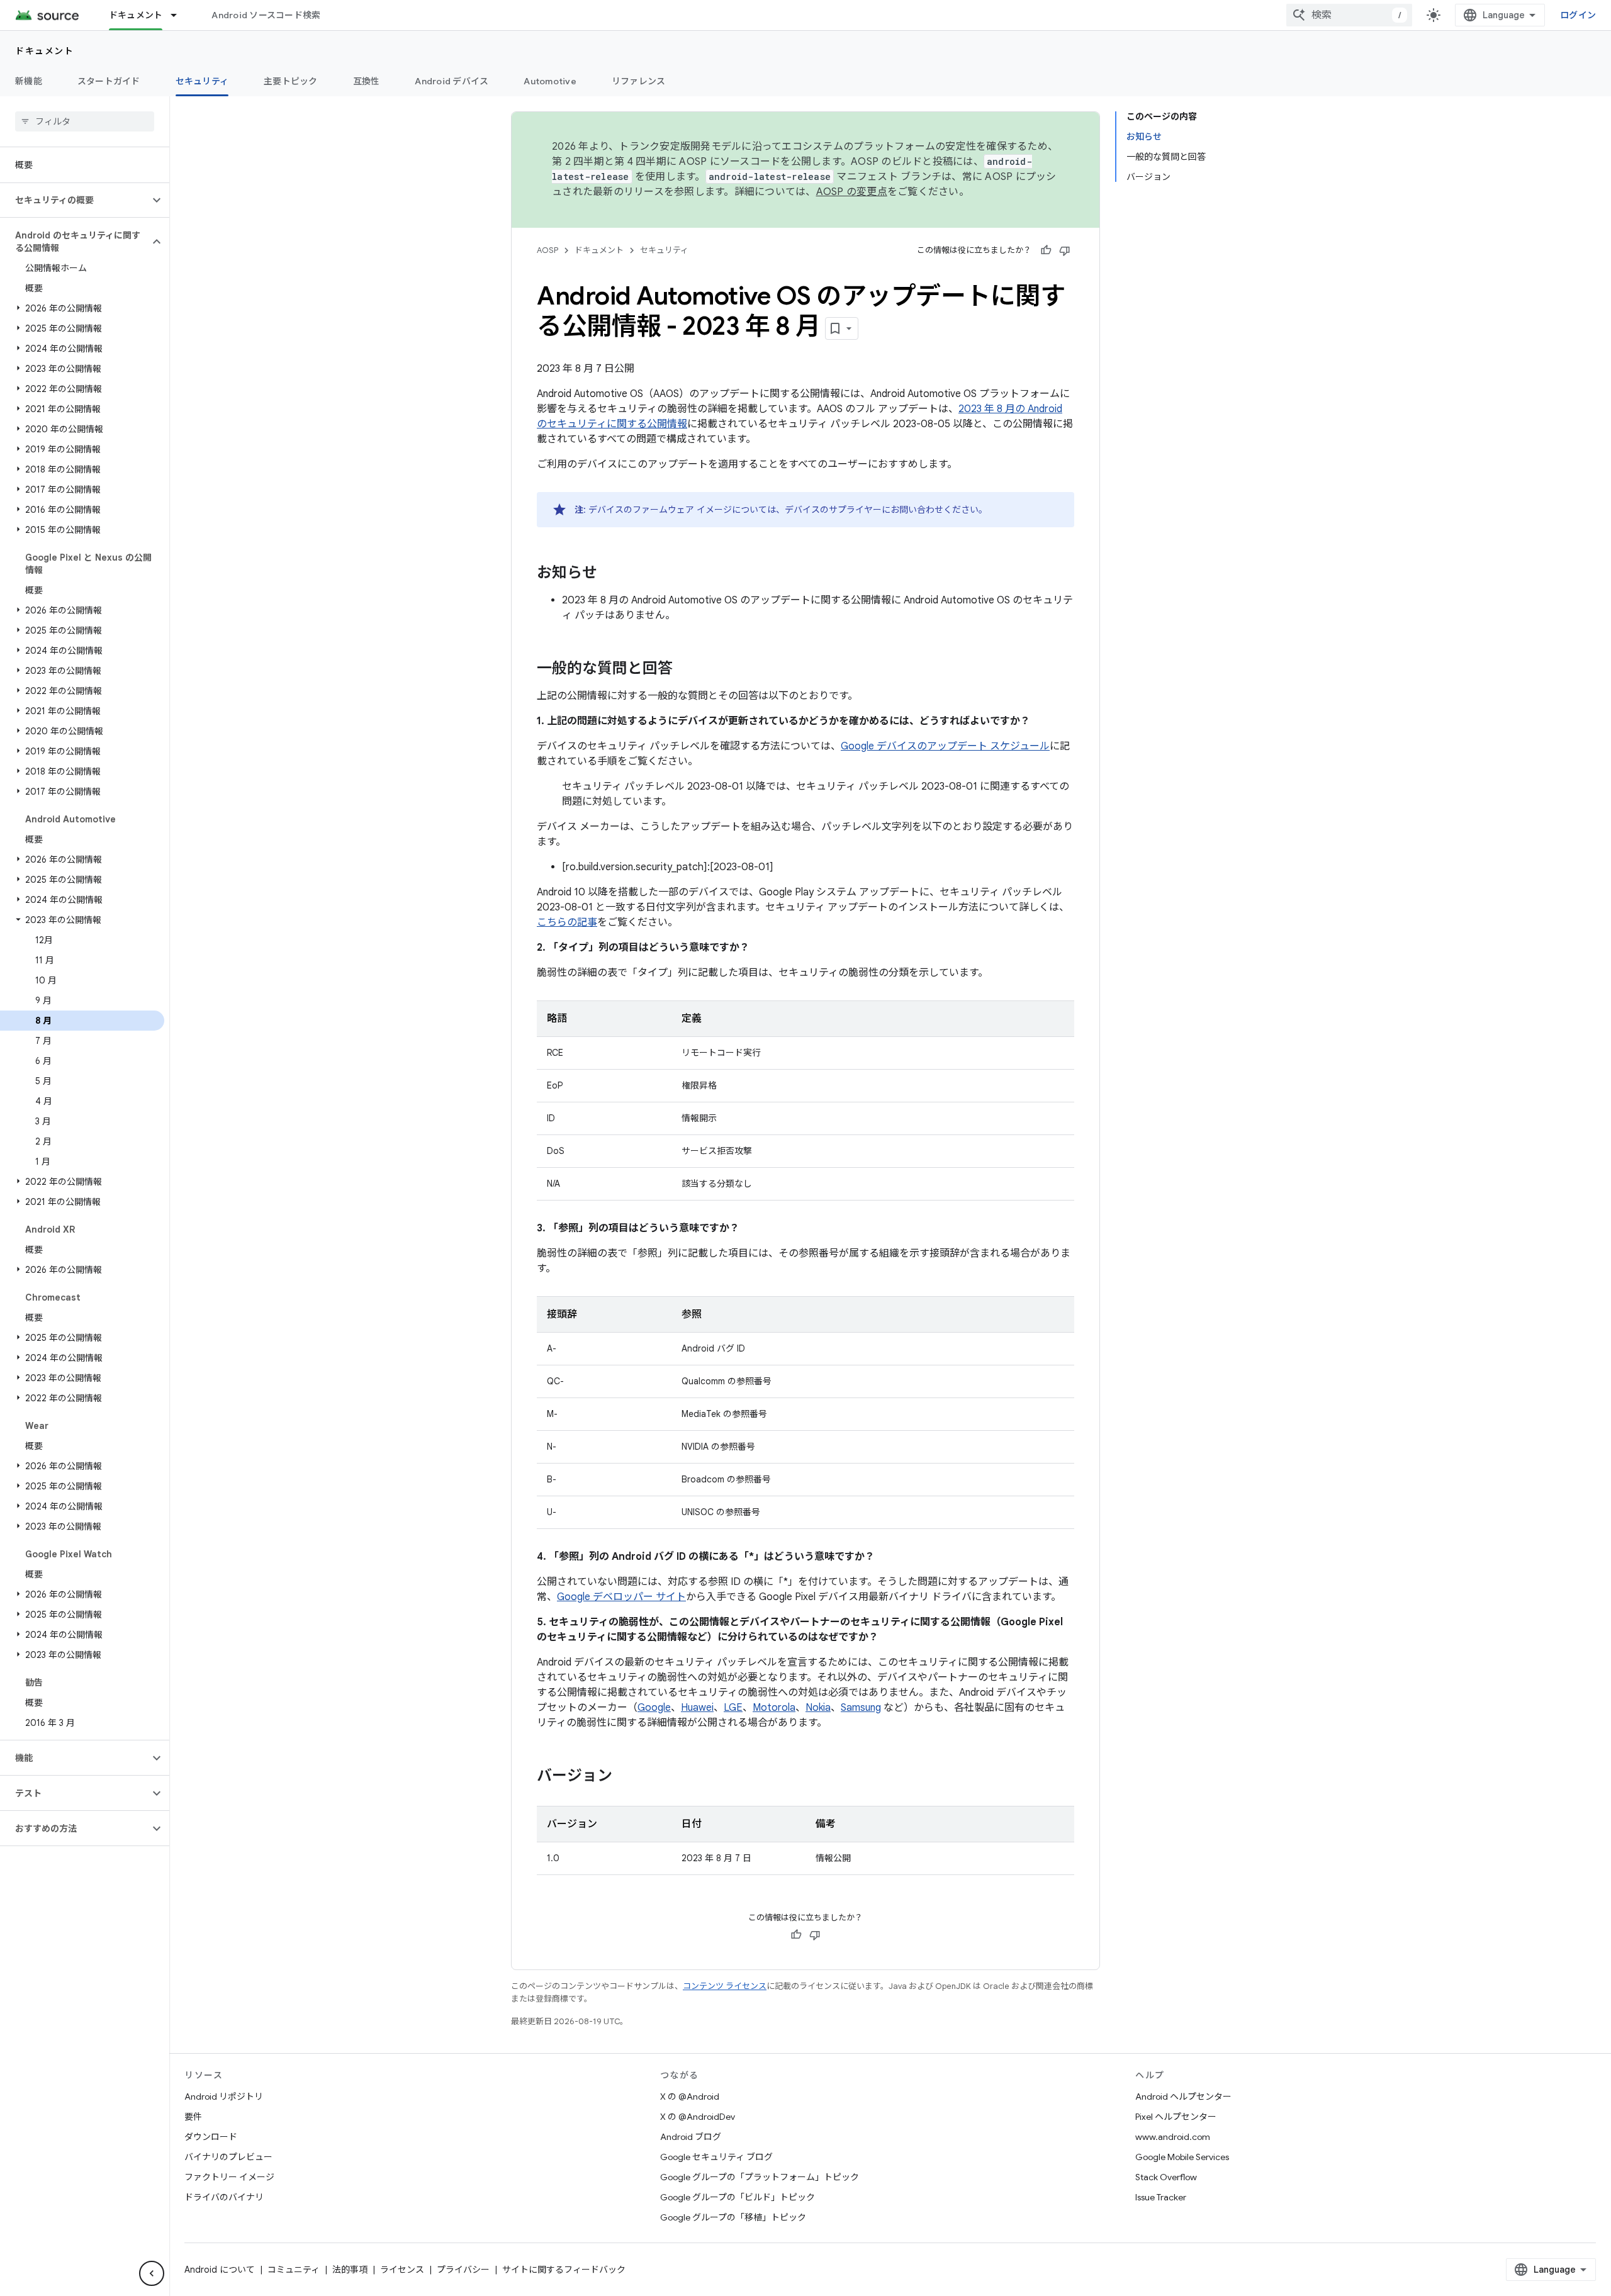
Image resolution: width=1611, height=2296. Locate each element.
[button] (75, 200)
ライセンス (402, 2270)
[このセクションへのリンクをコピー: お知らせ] (610, 574)
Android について (220, 2270)
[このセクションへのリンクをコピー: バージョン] (625, 1777)
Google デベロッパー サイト (621, 1597)
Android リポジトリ (224, 2097)
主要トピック (291, 81)
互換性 (367, 81)
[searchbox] (85, 121)
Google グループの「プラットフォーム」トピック (760, 2177)
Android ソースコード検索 (266, 15)
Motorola (774, 1708)
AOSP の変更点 (852, 192)
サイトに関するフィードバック (564, 2270)
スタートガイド (109, 81)
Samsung (861, 1708)
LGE (733, 1708)
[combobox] (1349, 15)
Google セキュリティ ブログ (716, 2157)
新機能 (29, 81)
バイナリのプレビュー (228, 2157)
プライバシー (463, 2270)
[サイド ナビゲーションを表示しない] (152, 2273)
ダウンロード (211, 2137)
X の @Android (690, 2097)
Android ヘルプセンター (1183, 2097)
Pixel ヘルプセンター (1176, 2117)
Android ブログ (691, 2137)
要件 (193, 2117)
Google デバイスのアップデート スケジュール (945, 746)
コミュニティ (294, 2270)
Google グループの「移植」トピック (733, 2217)
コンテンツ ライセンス (725, 1986)
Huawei (697, 1708)
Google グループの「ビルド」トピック (738, 2197)
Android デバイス (452, 81)
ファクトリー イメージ (229, 2177)
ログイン (1578, 15)
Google (654, 1708)
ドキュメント (136, 15)
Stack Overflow (1166, 2177)
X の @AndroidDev (698, 2117)
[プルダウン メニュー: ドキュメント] (179, 15)
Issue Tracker (1161, 2197)
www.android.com (1173, 2137)
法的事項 (350, 2270)
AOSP (547, 250)
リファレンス (639, 81)
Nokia (818, 1708)
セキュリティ (202, 81)
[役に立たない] (1065, 250)
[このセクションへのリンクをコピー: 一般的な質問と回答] (685, 669)
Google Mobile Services (1182, 2157)
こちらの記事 (567, 922)
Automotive (550, 81)
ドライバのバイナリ (224, 2197)
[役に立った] (1046, 250)
